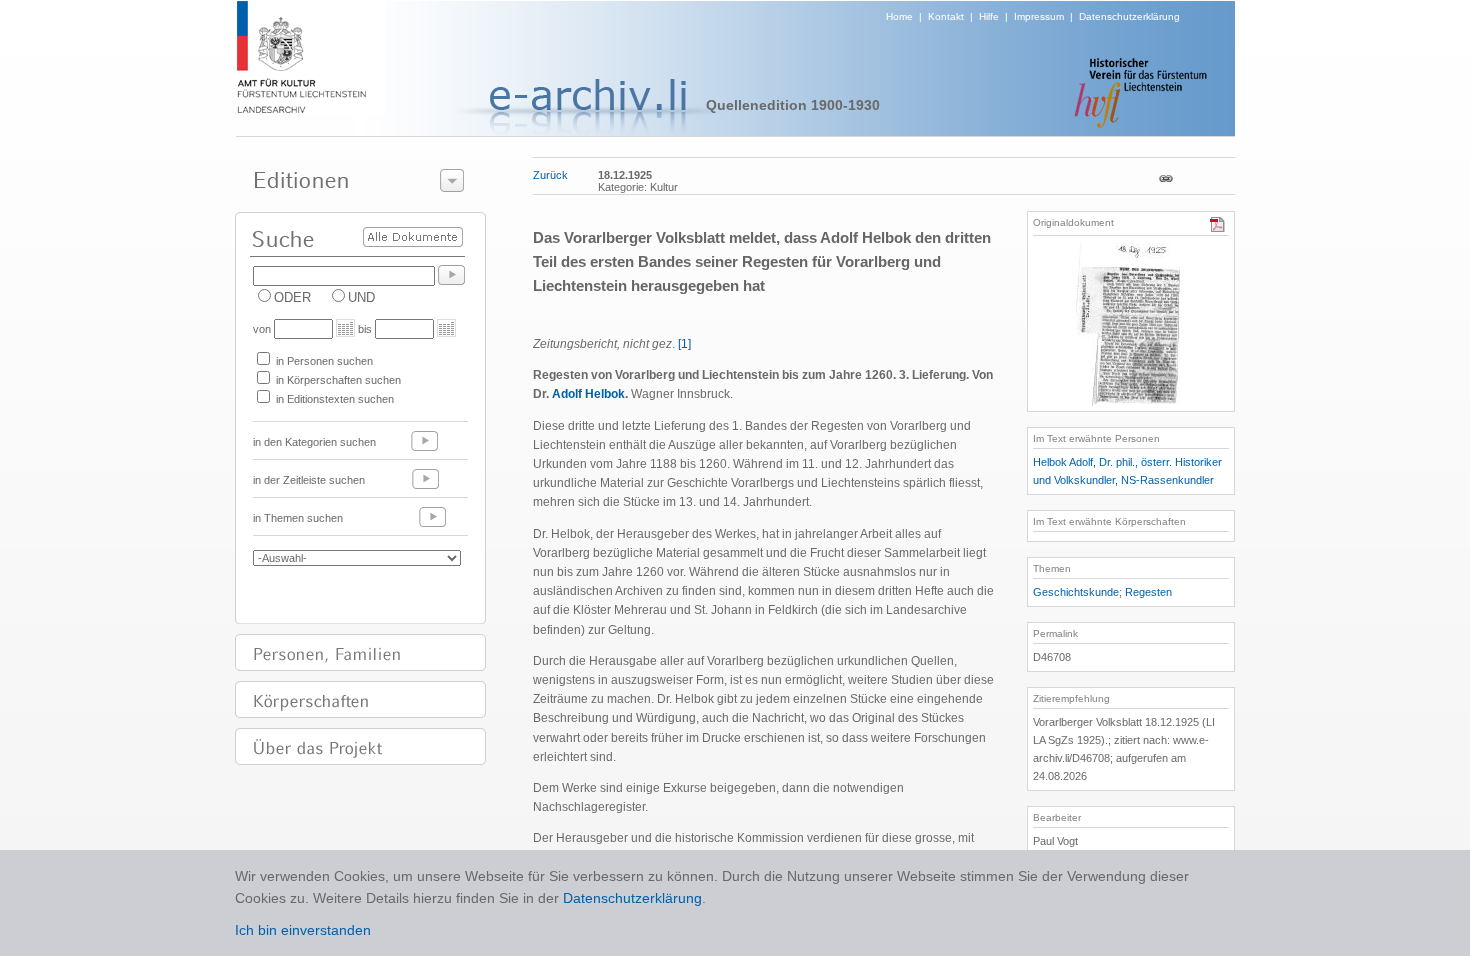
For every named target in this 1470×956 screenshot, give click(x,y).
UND (361, 297)
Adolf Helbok (588, 394)
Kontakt (946, 16)
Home (899, 16)
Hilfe (989, 16)
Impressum (1039, 16)
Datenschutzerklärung (1129, 16)
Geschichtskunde (1076, 592)
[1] (684, 344)
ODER (292, 297)
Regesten (1148, 592)
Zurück (550, 175)
